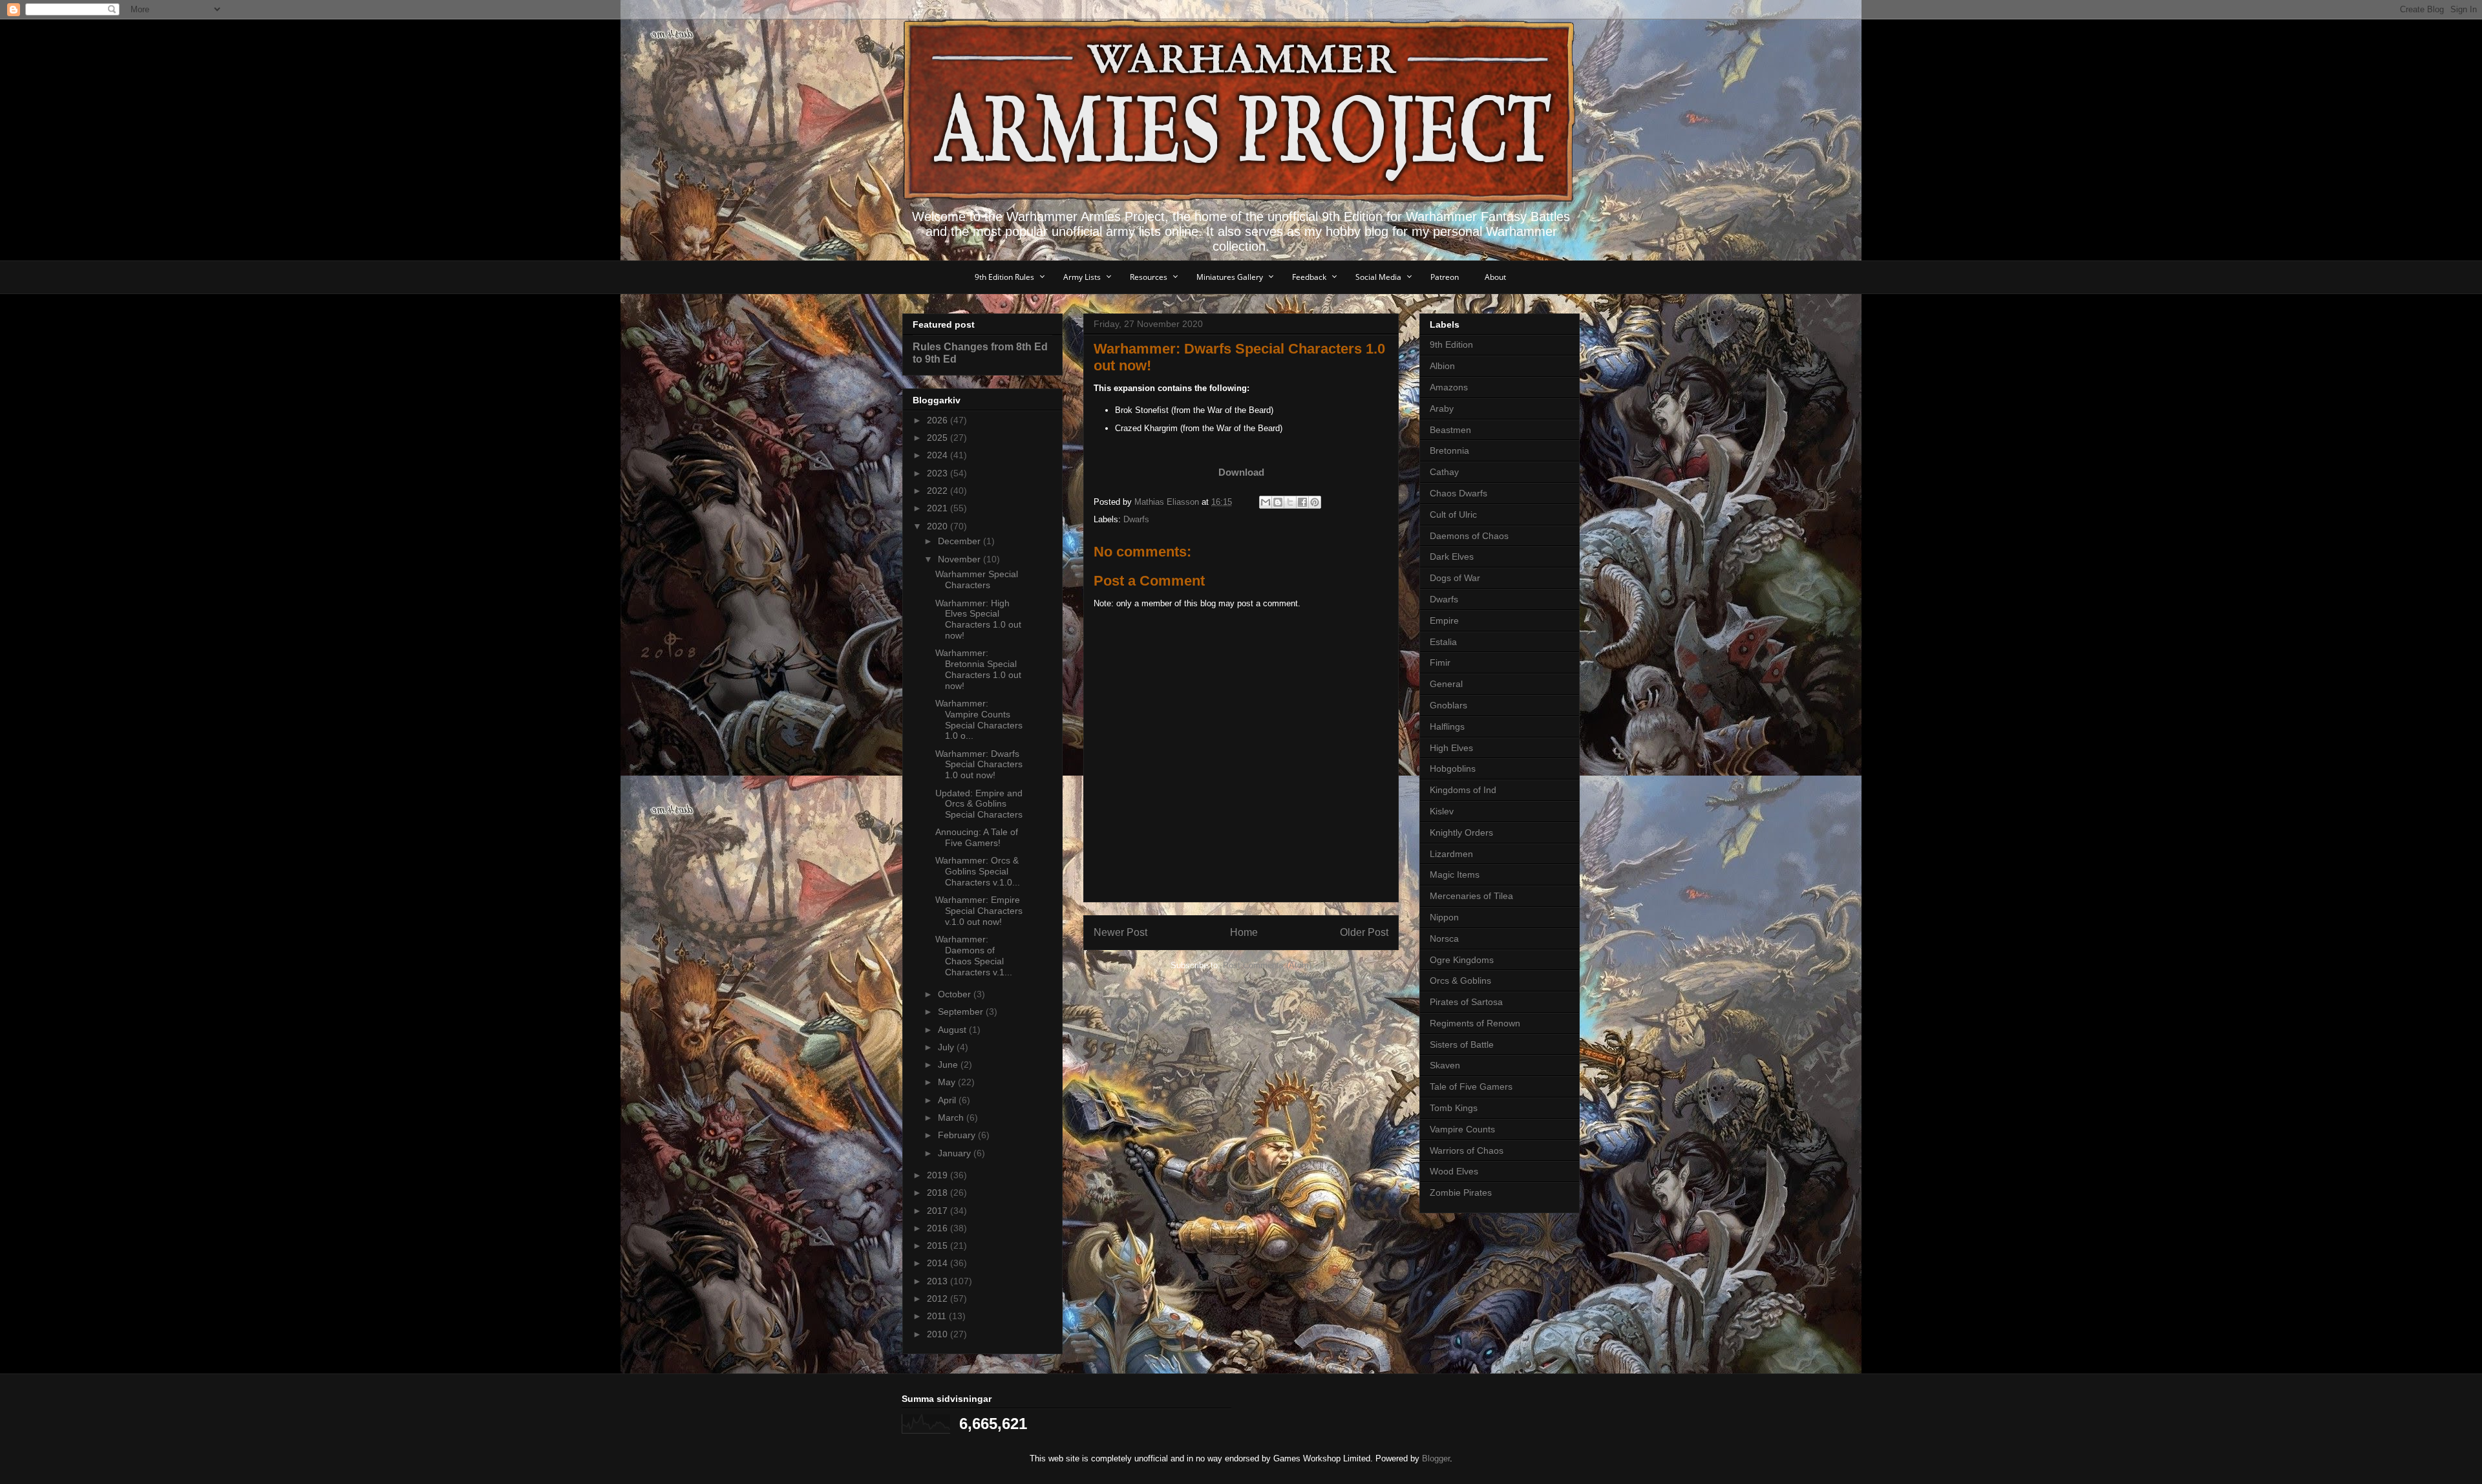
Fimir (1440, 662)
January (956, 1153)
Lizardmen (1451, 854)
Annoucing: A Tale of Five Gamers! (977, 837)
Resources (1149, 277)
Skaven (1445, 1065)
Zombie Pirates (1461, 1192)
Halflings (1447, 726)
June (949, 1065)
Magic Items (1455, 874)
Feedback (1309, 277)
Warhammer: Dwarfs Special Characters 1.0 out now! (979, 765)
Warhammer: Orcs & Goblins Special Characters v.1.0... (978, 871)
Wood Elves (1454, 1171)
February (958, 1135)
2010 (939, 1334)
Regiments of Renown (1475, 1023)
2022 (939, 491)
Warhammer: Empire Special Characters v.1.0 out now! (979, 911)
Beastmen (1450, 430)
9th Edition (1451, 344)
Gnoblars (1448, 705)
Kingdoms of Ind (1463, 790)
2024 (939, 455)
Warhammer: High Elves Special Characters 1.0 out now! (978, 619)
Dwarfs (1136, 519)
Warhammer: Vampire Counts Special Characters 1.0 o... (979, 719)
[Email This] (1266, 502)
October (956, 994)
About (1495, 277)
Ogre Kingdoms (1462, 960)
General (1446, 684)
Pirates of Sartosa (1466, 1002)
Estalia (1443, 642)
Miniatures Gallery (1230, 277)
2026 (939, 420)
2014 (939, 1263)
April (948, 1100)
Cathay (1444, 472)
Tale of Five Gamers (1471, 1086)
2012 (939, 1298)
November (960, 559)
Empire (1444, 620)
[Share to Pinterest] (1315, 502)
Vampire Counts (1462, 1129)
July (947, 1047)
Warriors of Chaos (1467, 1150)
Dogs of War (1455, 578)
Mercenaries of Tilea (1471, 896)
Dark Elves (1452, 556)
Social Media (1378, 277)
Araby (1442, 408)
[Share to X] (1290, 502)
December (960, 541)
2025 (939, 438)
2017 (939, 1211)
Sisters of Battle (1462, 1044)
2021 (939, 508)
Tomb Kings (1454, 1108)
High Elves (1451, 748)
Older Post (1364, 932)
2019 (939, 1175)
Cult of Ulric (1453, 514)
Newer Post (1120, 932)
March (952, 1118)
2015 (939, 1245)
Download (1241, 472)
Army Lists (1082, 277)
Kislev (1442, 811)
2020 (939, 526)
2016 (939, 1228)
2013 (939, 1281)
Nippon (1444, 917)
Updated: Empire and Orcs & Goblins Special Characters (979, 804)
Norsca (1444, 938)
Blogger (1436, 1458)
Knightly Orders (1461, 832)
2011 (938, 1316)
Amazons (1449, 387)
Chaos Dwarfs (1458, 493)
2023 (939, 473)
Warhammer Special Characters (977, 579)
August (953, 1030)
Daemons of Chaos (1469, 536)
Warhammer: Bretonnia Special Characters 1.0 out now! (978, 669)
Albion (1442, 366)
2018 (939, 1192)
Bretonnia (1449, 450)
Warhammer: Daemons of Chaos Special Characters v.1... (974, 955)
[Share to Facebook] (1302, 502)
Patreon (1445, 277)
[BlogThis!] (1278, 502)
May (948, 1082)
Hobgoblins (1453, 768)
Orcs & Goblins (1460, 980)
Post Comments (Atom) (1267, 965)
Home (1244, 932)
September (962, 1012)
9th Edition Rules (1004, 277)
